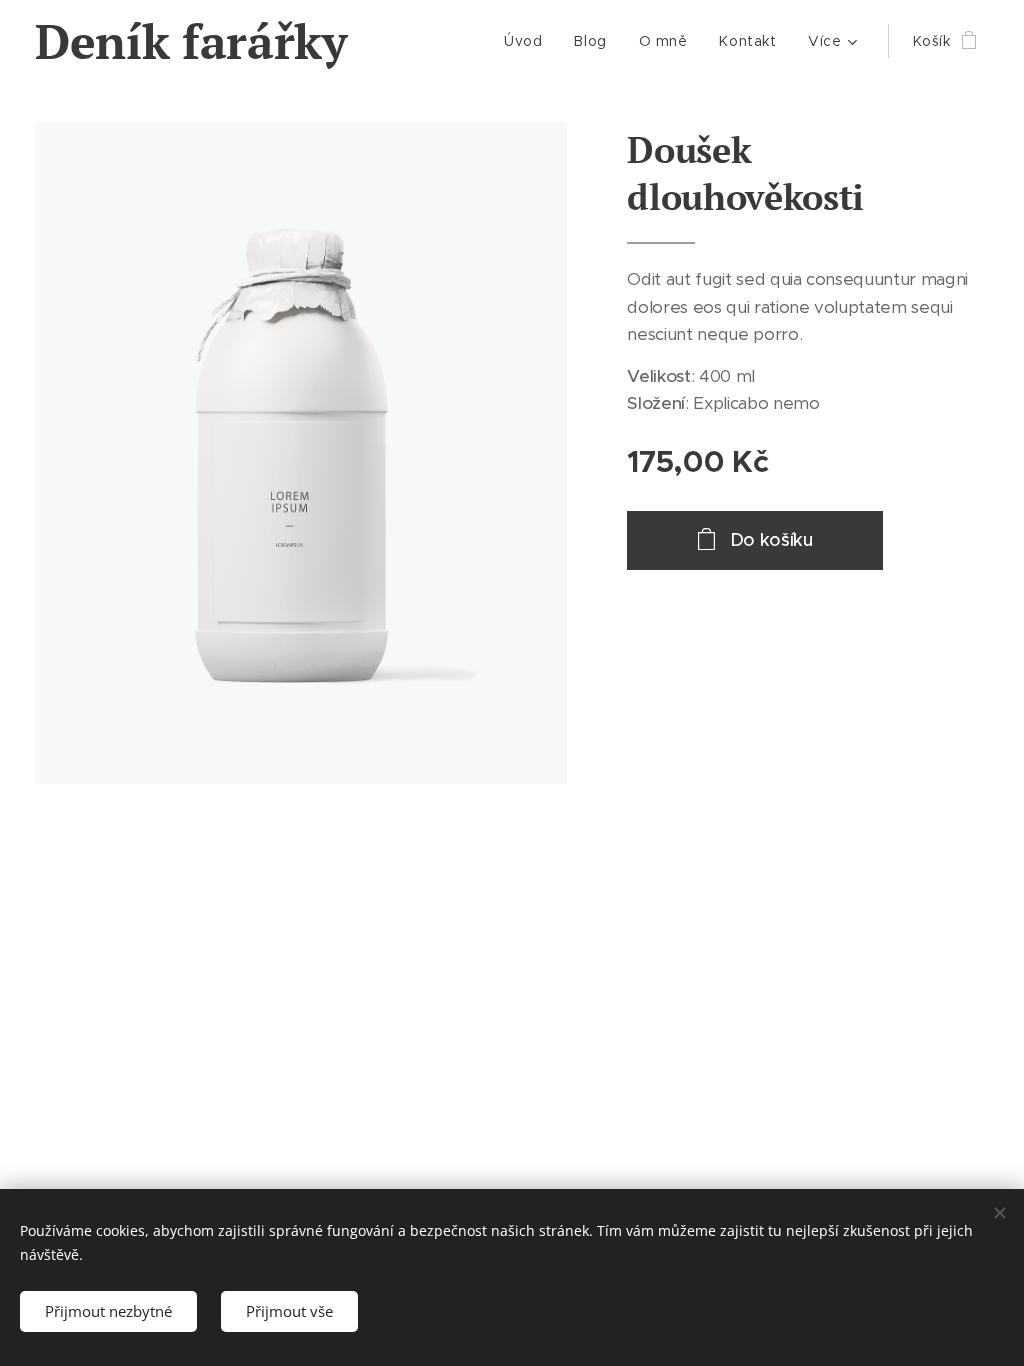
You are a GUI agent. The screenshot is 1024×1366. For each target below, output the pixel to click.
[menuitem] (528, 41)
